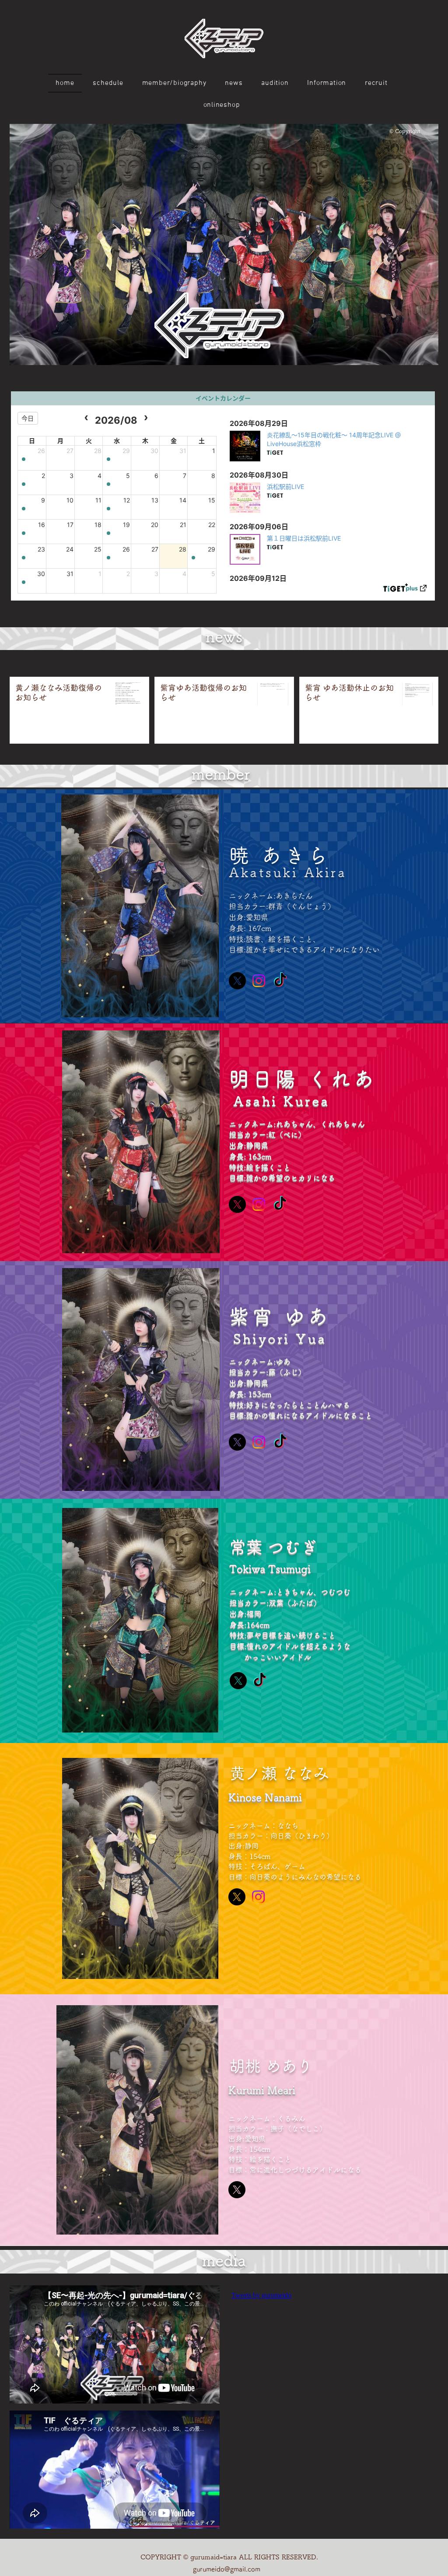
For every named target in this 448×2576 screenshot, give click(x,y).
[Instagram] (259, 981)
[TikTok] (280, 981)
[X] (237, 981)
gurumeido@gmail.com (227, 2569)
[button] (224, 244)
